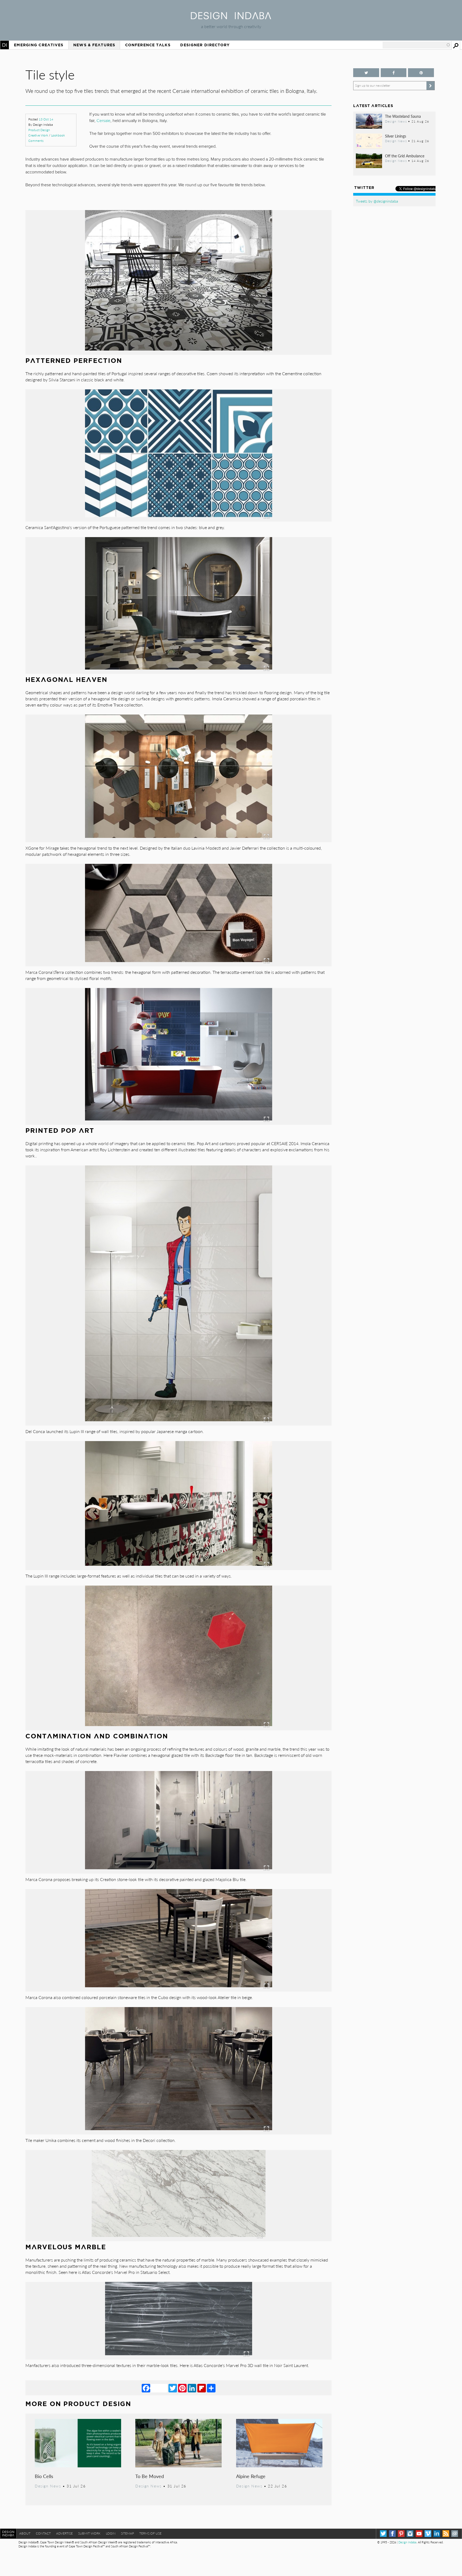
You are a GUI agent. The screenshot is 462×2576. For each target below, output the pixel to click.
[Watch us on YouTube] (419, 2534)
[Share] (211, 2388)
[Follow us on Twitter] (366, 73)
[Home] (231, 18)
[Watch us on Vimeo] (428, 2534)
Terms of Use (150, 2533)
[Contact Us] (455, 2534)
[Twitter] (173, 2388)
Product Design (39, 130)
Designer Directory (205, 45)
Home (5, 45)
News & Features (94, 45)
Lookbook (58, 135)
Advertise (64, 2533)
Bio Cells (44, 2476)
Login (111, 2533)
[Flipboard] (202, 2388)
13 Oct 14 (46, 119)
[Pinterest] (182, 2388)
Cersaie (103, 121)
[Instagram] (410, 2534)
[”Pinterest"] (421, 73)
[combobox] (417, 45)
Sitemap (127, 2533)
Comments (36, 141)
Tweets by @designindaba (377, 201)
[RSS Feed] (446, 2534)
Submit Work (89, 2533)
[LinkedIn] (192, 2388)
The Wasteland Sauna (403, 116)
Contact (43, 2533)
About (25, 2533)
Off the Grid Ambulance (405, 156)
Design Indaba (407, 2542)
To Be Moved (150, 2476)
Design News (48, 2486)
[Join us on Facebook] (394, 73)
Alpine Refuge (251, 2476)
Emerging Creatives (39, 45)
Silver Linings (396, 136)
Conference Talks (148, 45)
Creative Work (38, 135)
